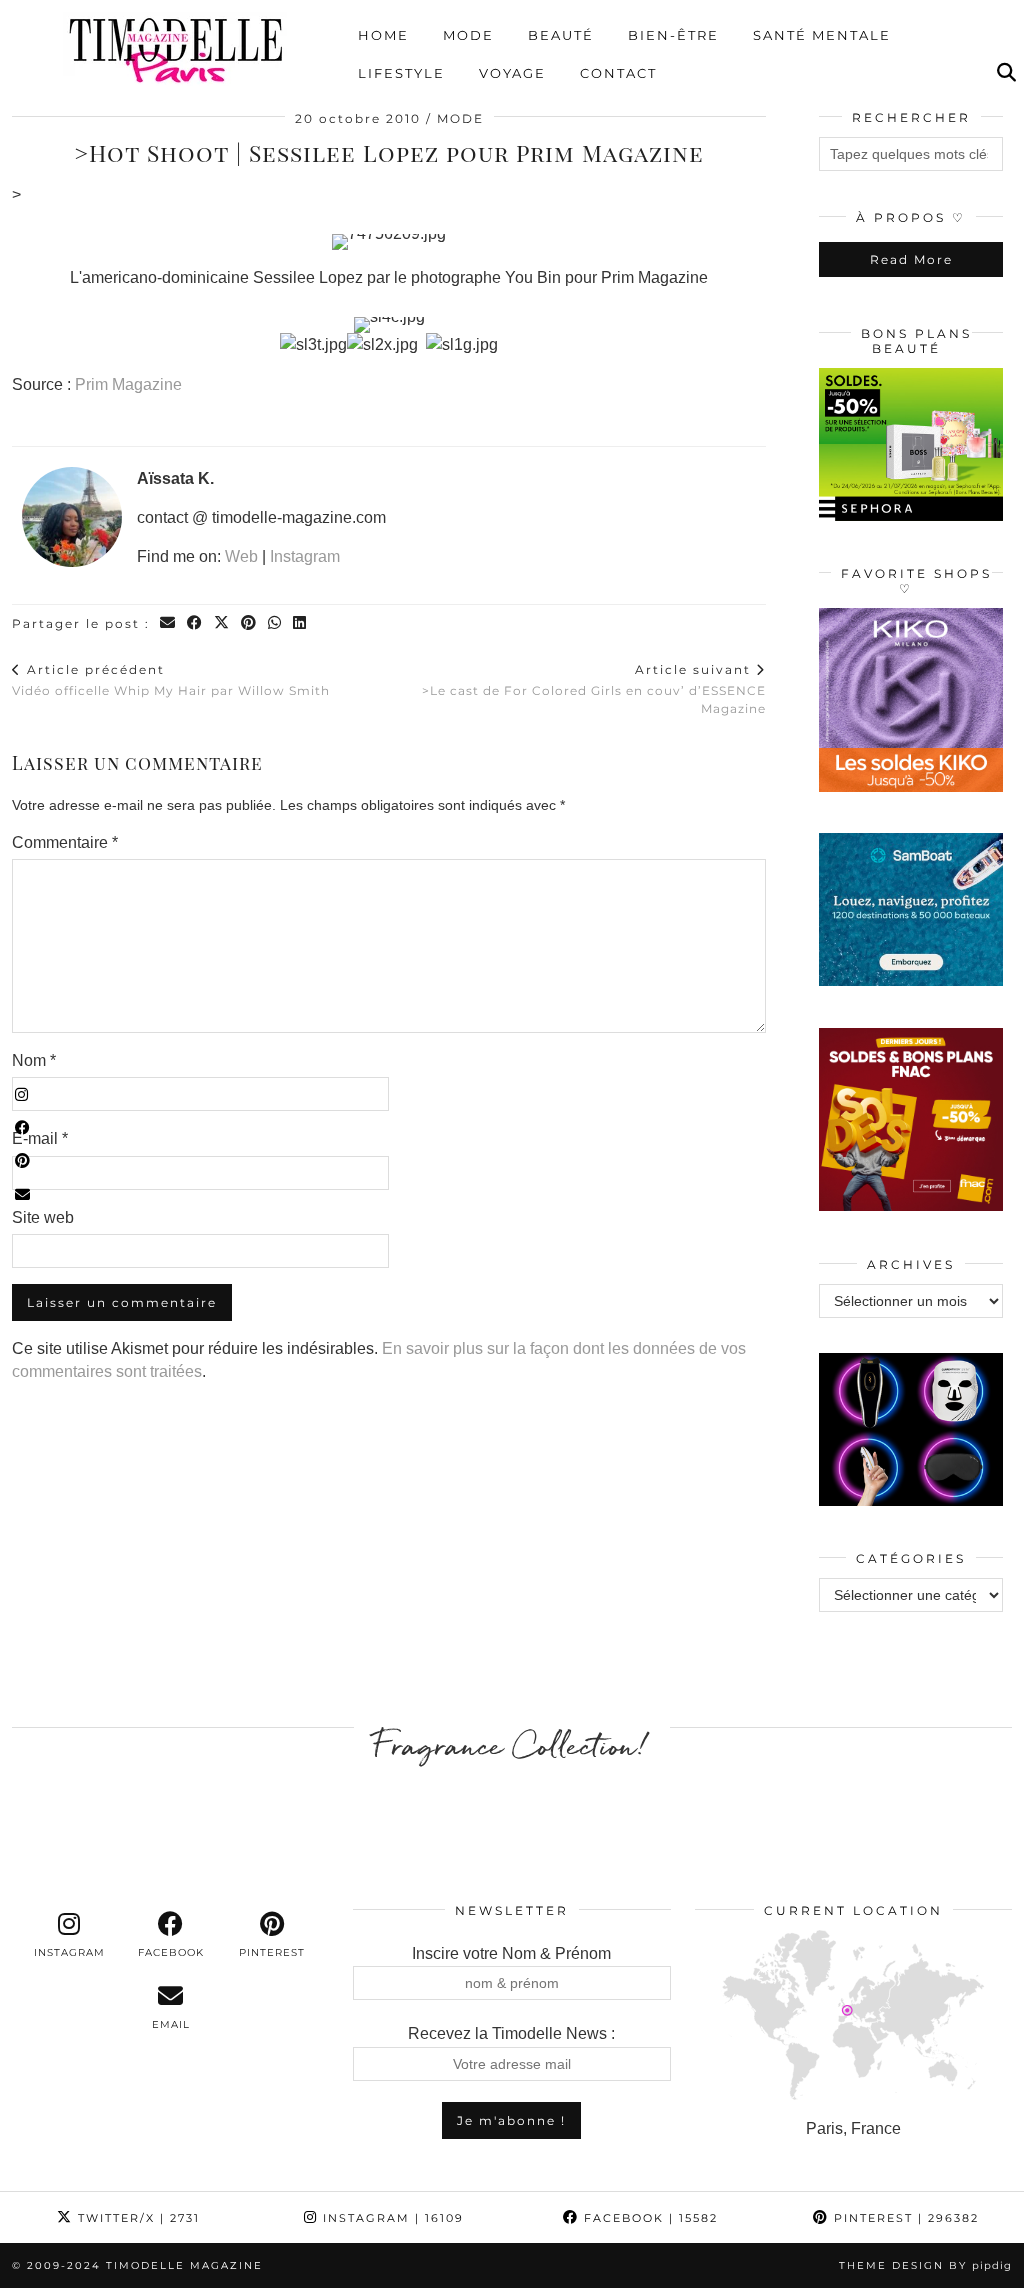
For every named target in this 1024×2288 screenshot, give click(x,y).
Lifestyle (401, 73)
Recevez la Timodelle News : (511, 2033)
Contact (618, 73)
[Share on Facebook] (195, 623)
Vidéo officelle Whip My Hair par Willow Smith (171, 680)
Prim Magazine (128, 384)
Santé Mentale (822, 35)
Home (383, 35)
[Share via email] (168, 623)
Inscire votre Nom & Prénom (511, 1953)
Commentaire (65, 842)
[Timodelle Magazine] (175, 49)
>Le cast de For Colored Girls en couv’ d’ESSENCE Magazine (594, 689)
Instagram (305, 556)
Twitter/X (136, 2218)
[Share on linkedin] (300, 623)
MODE (460, 118)
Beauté (561, 35)
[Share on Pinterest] (249, 623)
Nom (34, 1060)
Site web (43, 1217)
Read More (911, 259)
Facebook (648, 2218)
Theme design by (925, 2265)
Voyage (512, 73)
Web (241, 556)
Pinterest (904, 2218)
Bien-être (673, 35)
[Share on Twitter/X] (222, 623)
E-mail (40, 1138)
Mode (468, 35)
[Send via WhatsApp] (275, 623)
